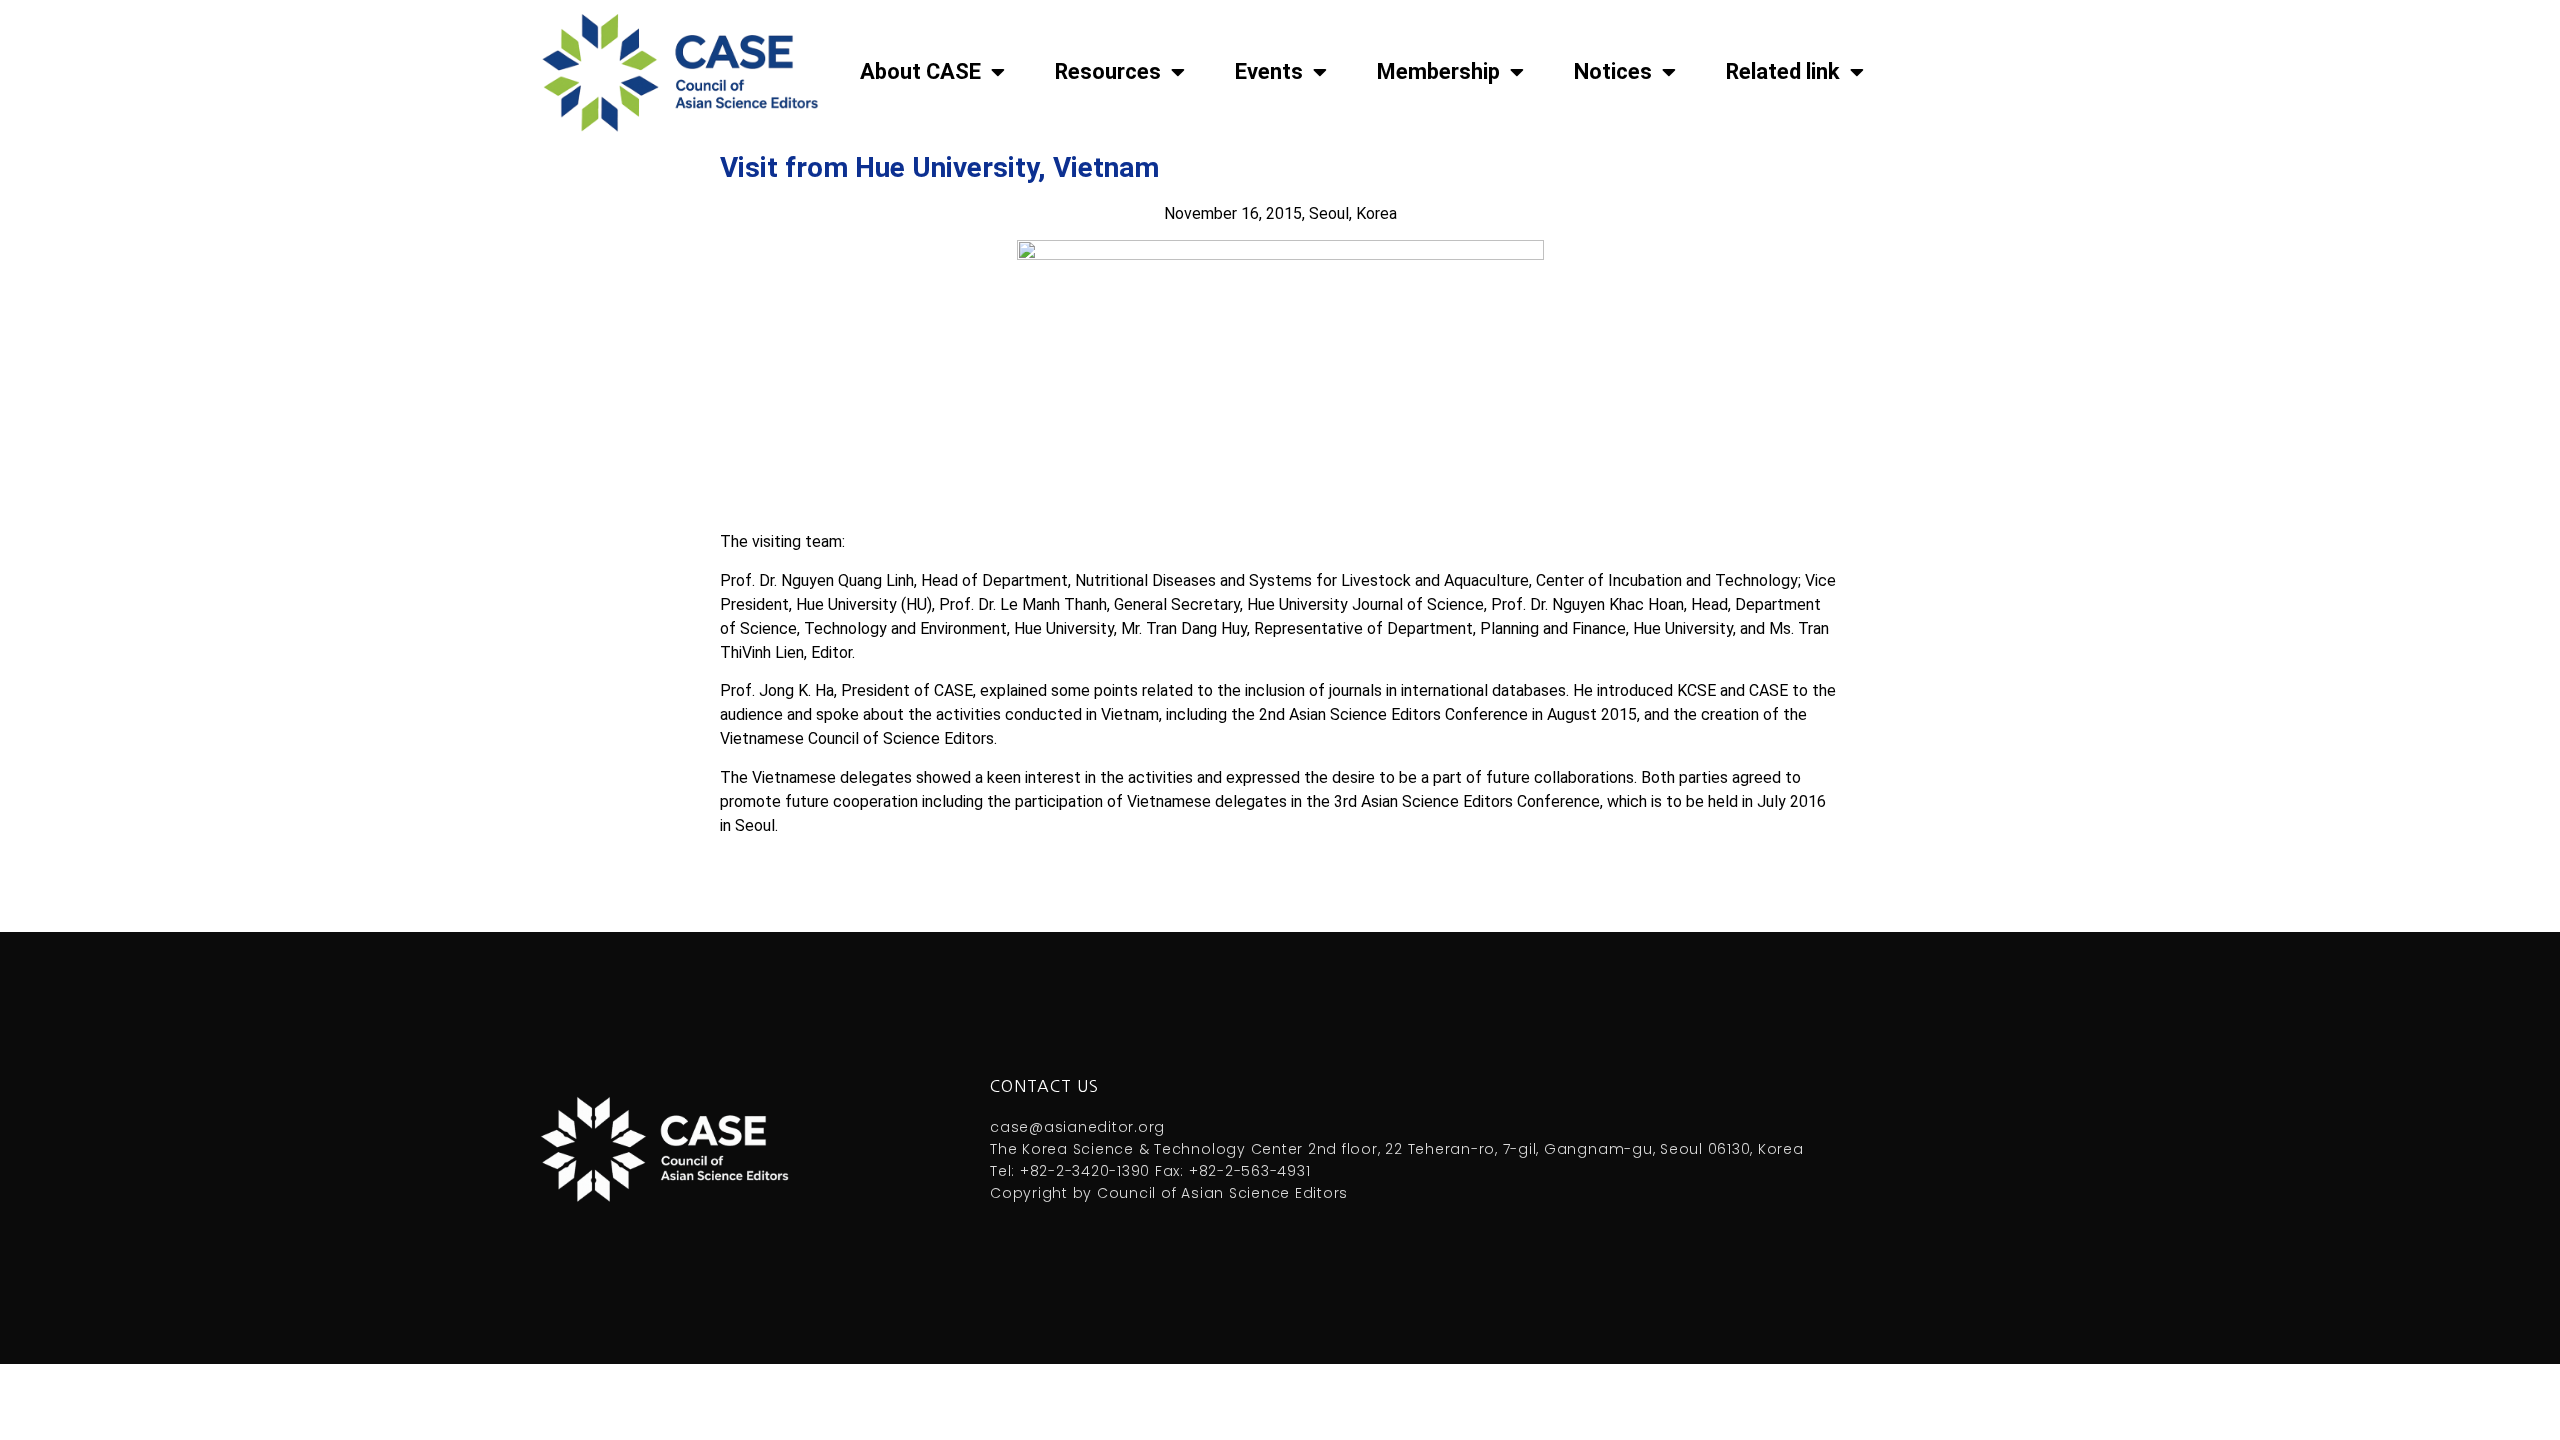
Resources (1108, 71)
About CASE (920, 71)
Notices (1613, 71)
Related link (1783, 71)
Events (1269, 71)
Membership (1438, 71)
